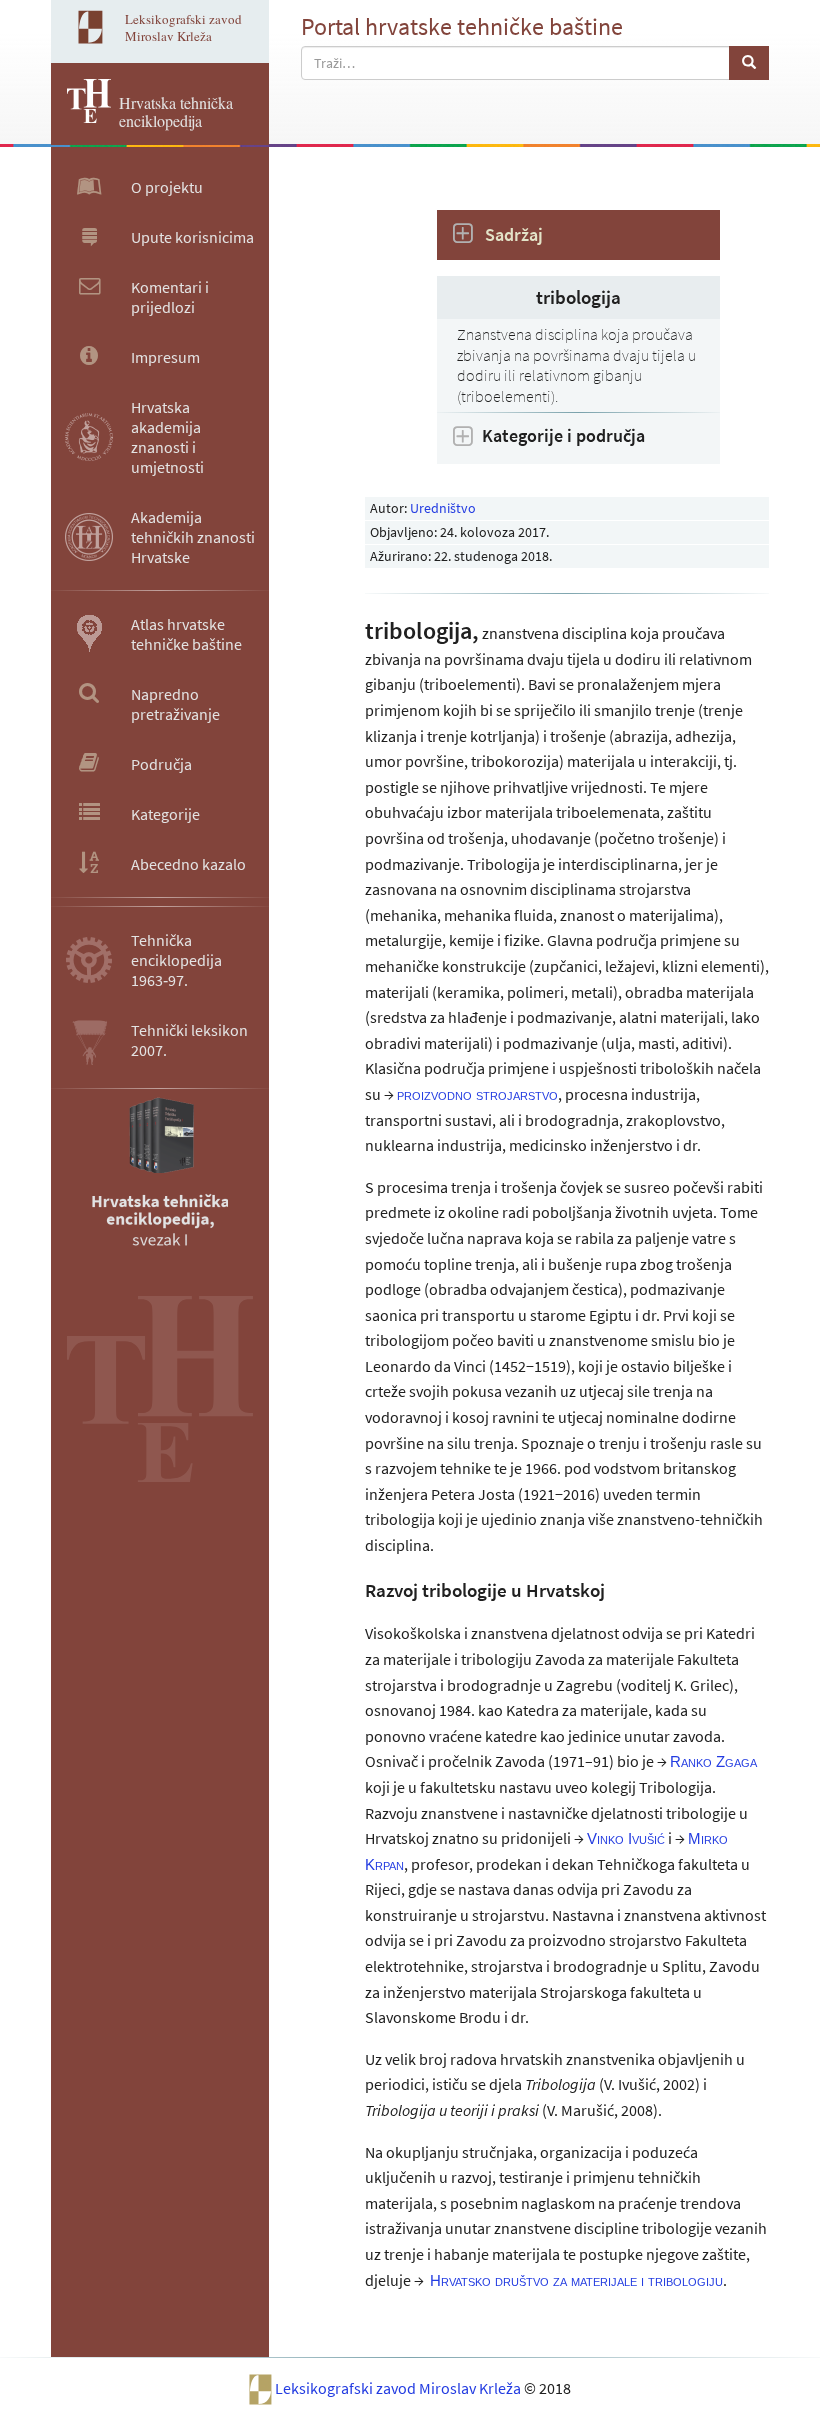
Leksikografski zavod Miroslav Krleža (399, 2388)
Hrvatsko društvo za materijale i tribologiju (576, 2280)
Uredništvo (443, 508)
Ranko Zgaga (713, 1761)
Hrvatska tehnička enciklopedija (176, 111)
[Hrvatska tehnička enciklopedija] (81, 117)
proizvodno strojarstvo (477, 1094)
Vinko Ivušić (626, 1838)
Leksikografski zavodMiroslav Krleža (183, 27)
